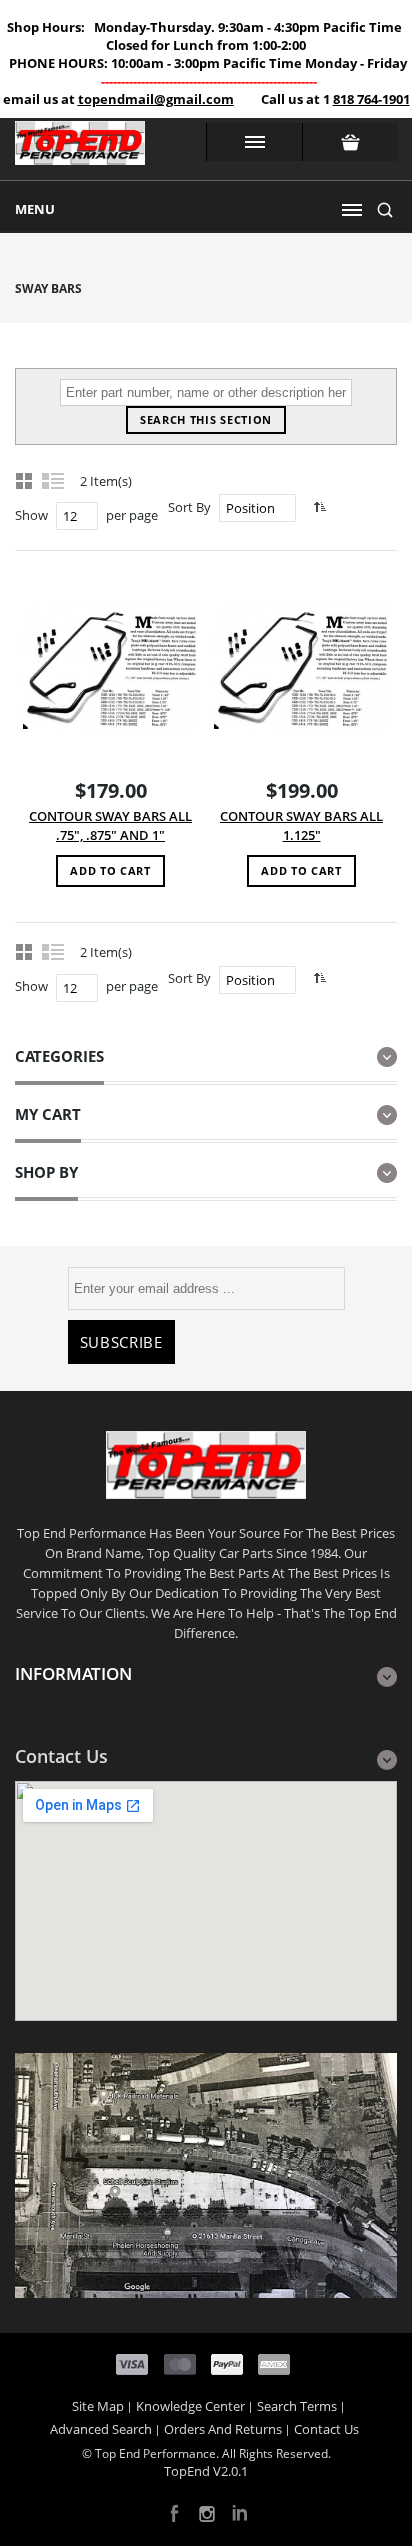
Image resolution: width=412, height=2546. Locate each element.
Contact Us (326, 2429)
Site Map (98, 2406)
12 (70, 516)
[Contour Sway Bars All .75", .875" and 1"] (110, 666)
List (54, 480)
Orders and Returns (223, 2429)
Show (31, 515)
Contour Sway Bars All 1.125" (301, 825)
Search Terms (297, 2406)
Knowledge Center (190, 2406)
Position (250, 508)
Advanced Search (101, 2429)
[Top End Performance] (80, 149)
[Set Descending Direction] (317, 506)
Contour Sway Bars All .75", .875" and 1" (110, 825)
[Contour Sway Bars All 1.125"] (301, 666)
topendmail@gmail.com (156, 99)
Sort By (189, 507)
